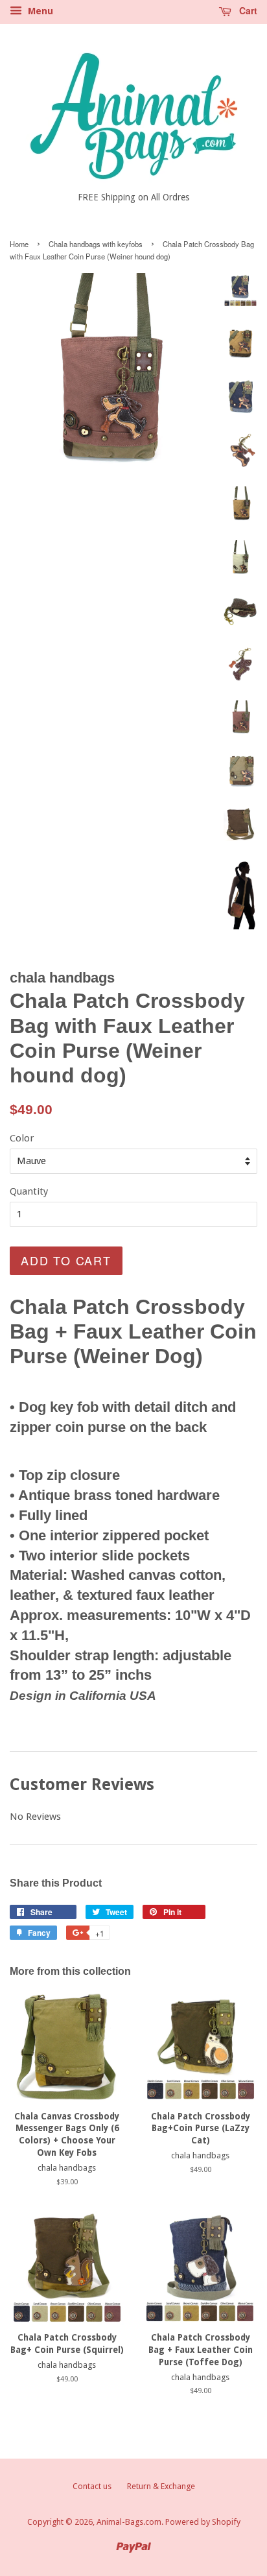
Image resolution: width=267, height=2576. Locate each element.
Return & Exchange (161, 2486)
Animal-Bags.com (129, 2522)
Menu (39, 11)
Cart (247, 10)
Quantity (29, 1191)
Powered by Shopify (203, 2522)
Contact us (92, 2486)
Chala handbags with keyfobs (96, 244)
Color (22, 1138)
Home (19, 244)
